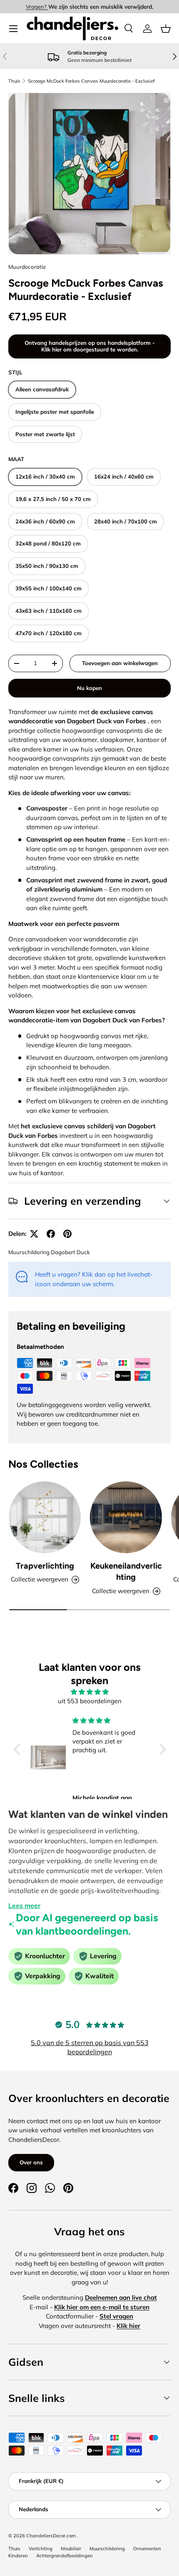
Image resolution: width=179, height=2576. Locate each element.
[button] (166, 29)
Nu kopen (89, 688)
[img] (90, 1692)
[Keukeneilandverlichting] (126, 1517)
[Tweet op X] (34, 1234)
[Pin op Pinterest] (67, 1234)
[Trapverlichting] (45, 1517)
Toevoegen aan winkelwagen (120, 663)
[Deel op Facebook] (51, 1234)
